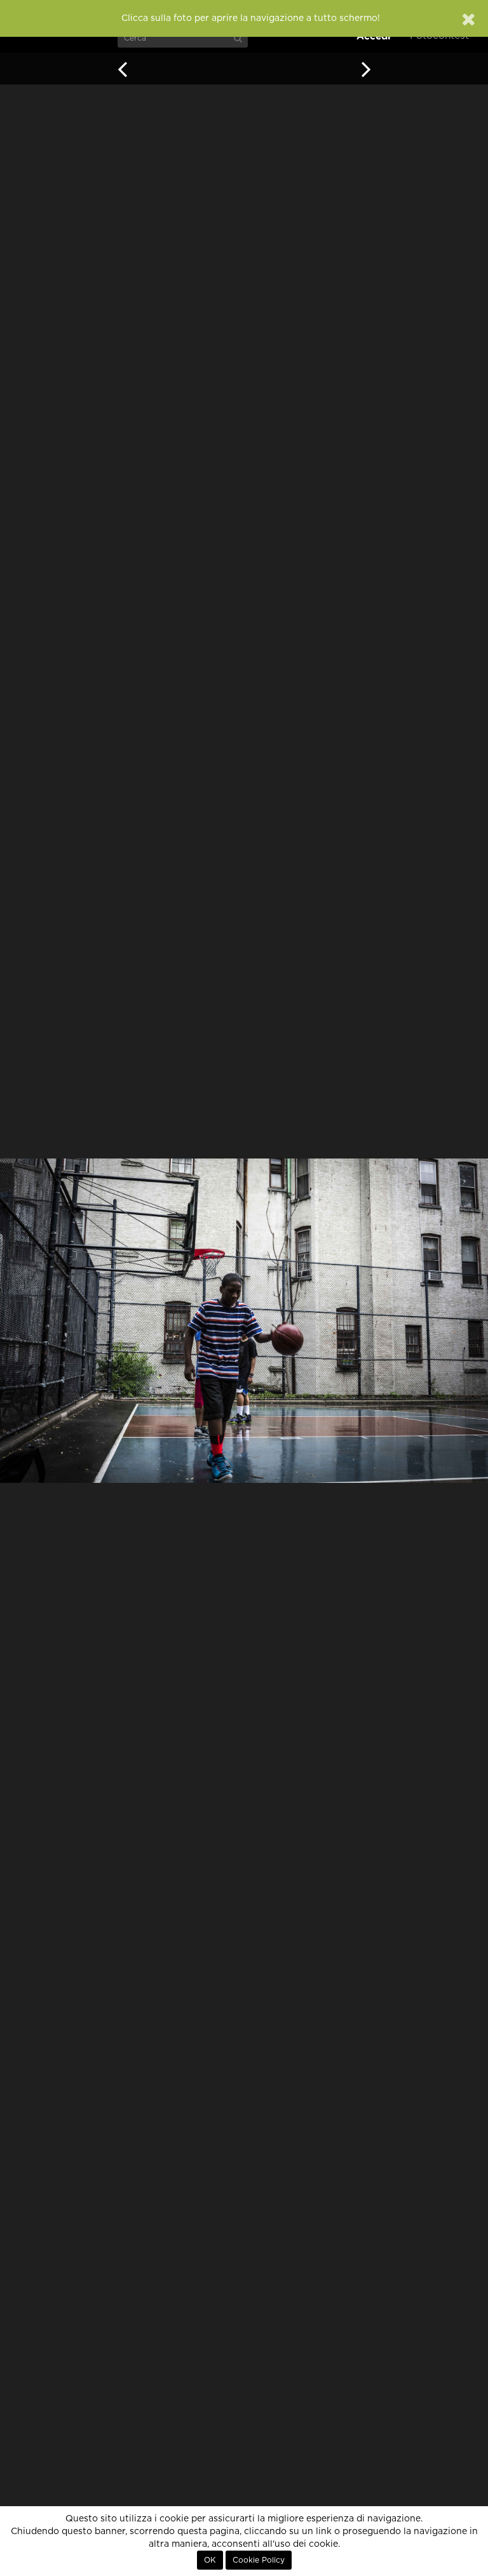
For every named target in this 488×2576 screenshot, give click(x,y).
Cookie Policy (259, 2560)
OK (210, 2560)
